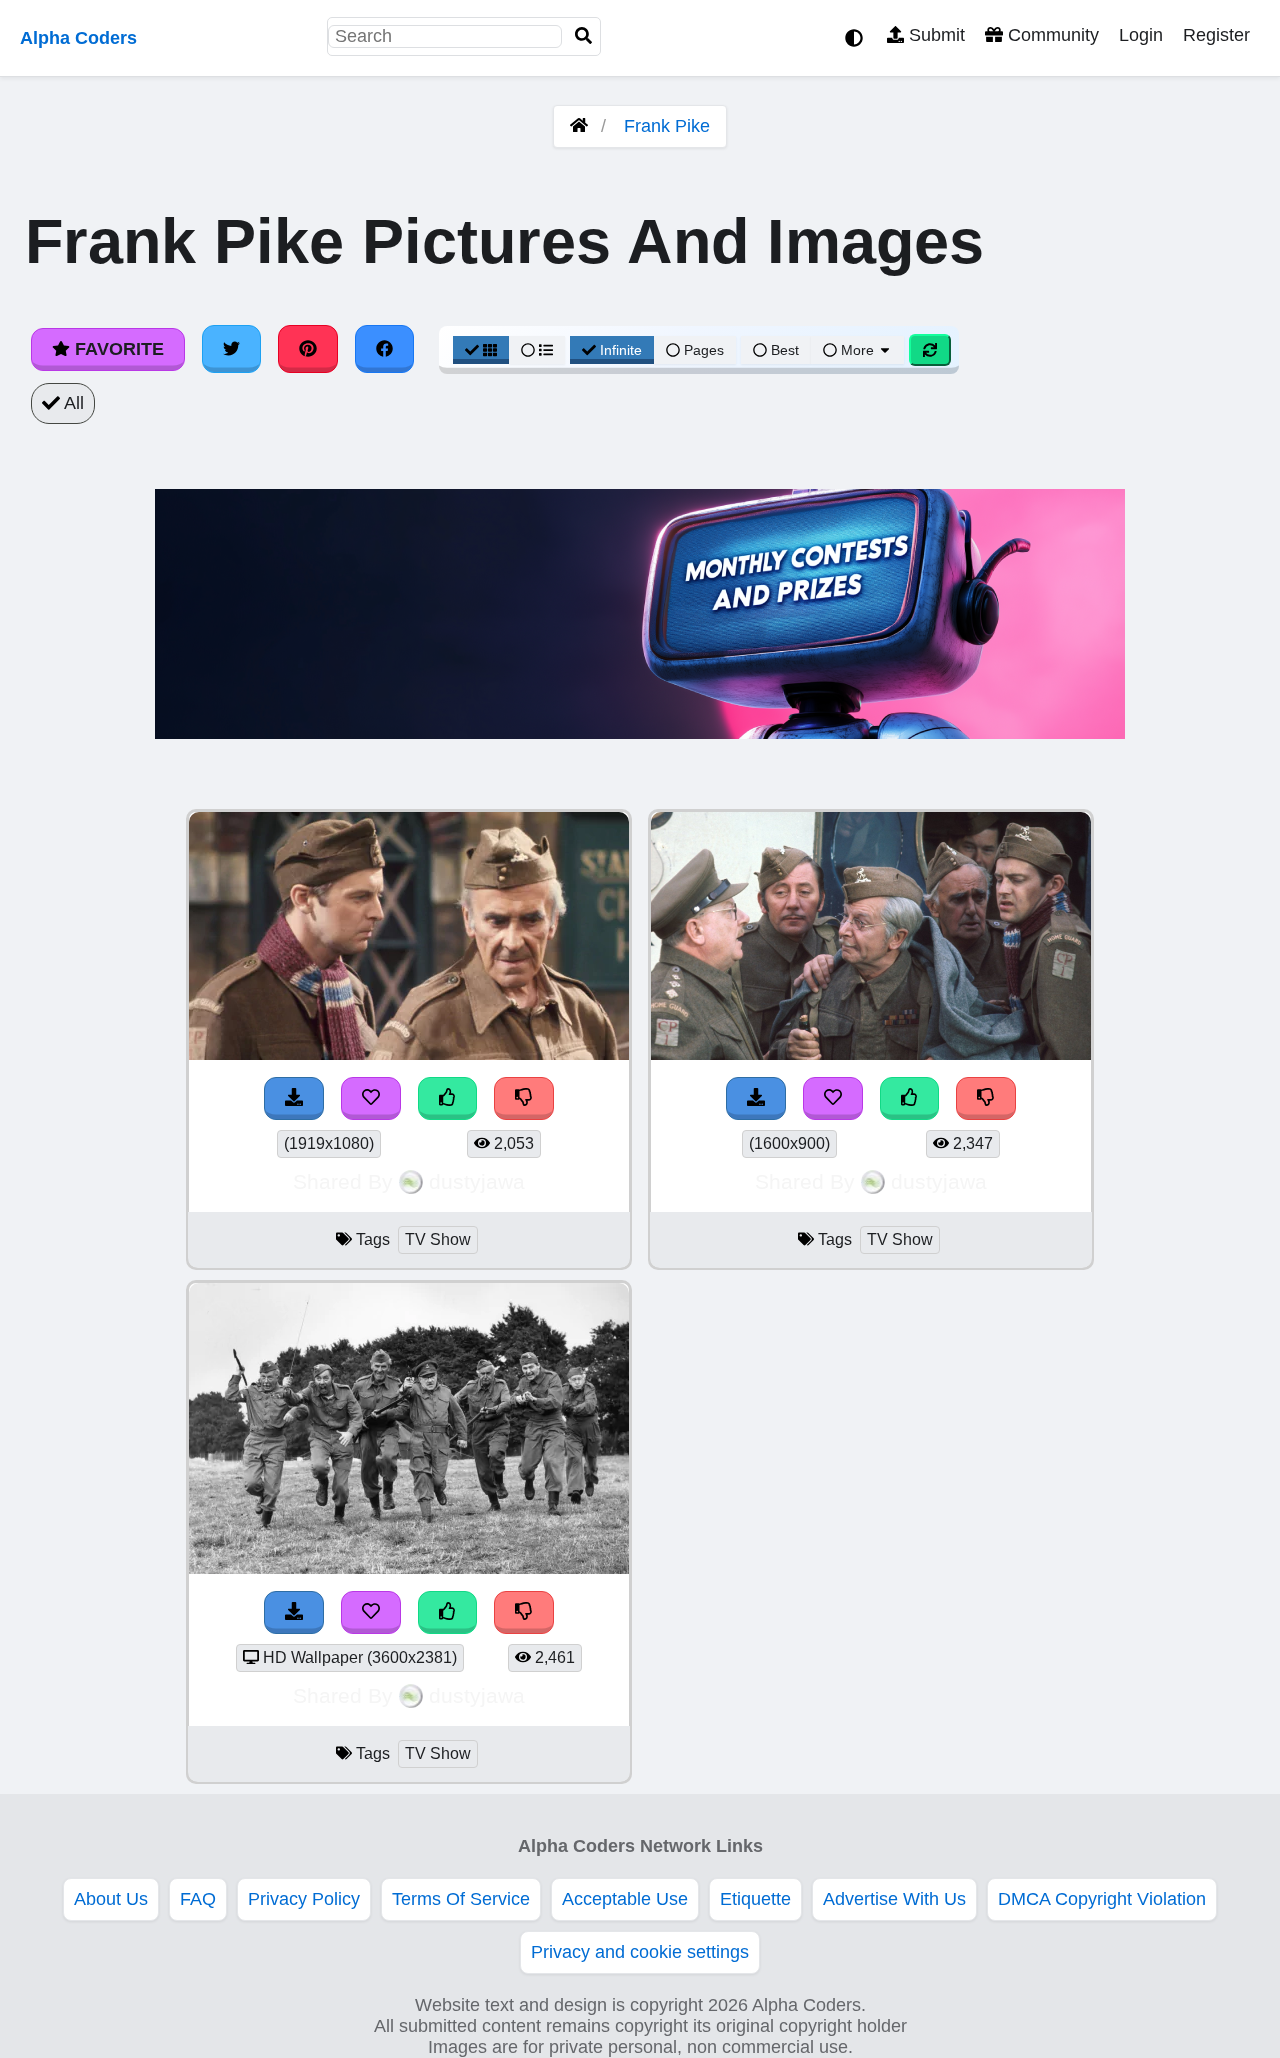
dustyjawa (477, 1181)
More (857, 350)
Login (1141, 35)
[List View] (537, 350)
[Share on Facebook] (385, 349)
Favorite (117, 349)
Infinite (621, 350)
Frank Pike (667, 126)
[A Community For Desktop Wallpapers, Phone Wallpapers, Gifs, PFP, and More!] (579, 126)
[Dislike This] (524, 1098)
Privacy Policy (304, 1899)
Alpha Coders (78, 38)
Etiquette (755, 1899)
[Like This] (448, 1098)
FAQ (198, 1899)
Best (783, 350)
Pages (704, 350)
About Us (111, 1899)
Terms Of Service (461, 1899)
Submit (934, 35)
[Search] (584, 36)
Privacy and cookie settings (640, 1952)
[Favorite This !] (371, 1098)
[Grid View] (481, 350)
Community (1051, 35)
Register (1216, 35)
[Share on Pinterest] (308, 349)
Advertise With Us (894, 1899)
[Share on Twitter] (232, 349)
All (72, 403)
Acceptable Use (625, 1899)
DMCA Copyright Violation (1102, 1899)
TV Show (438, 1239)
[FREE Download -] (294, 1098)
